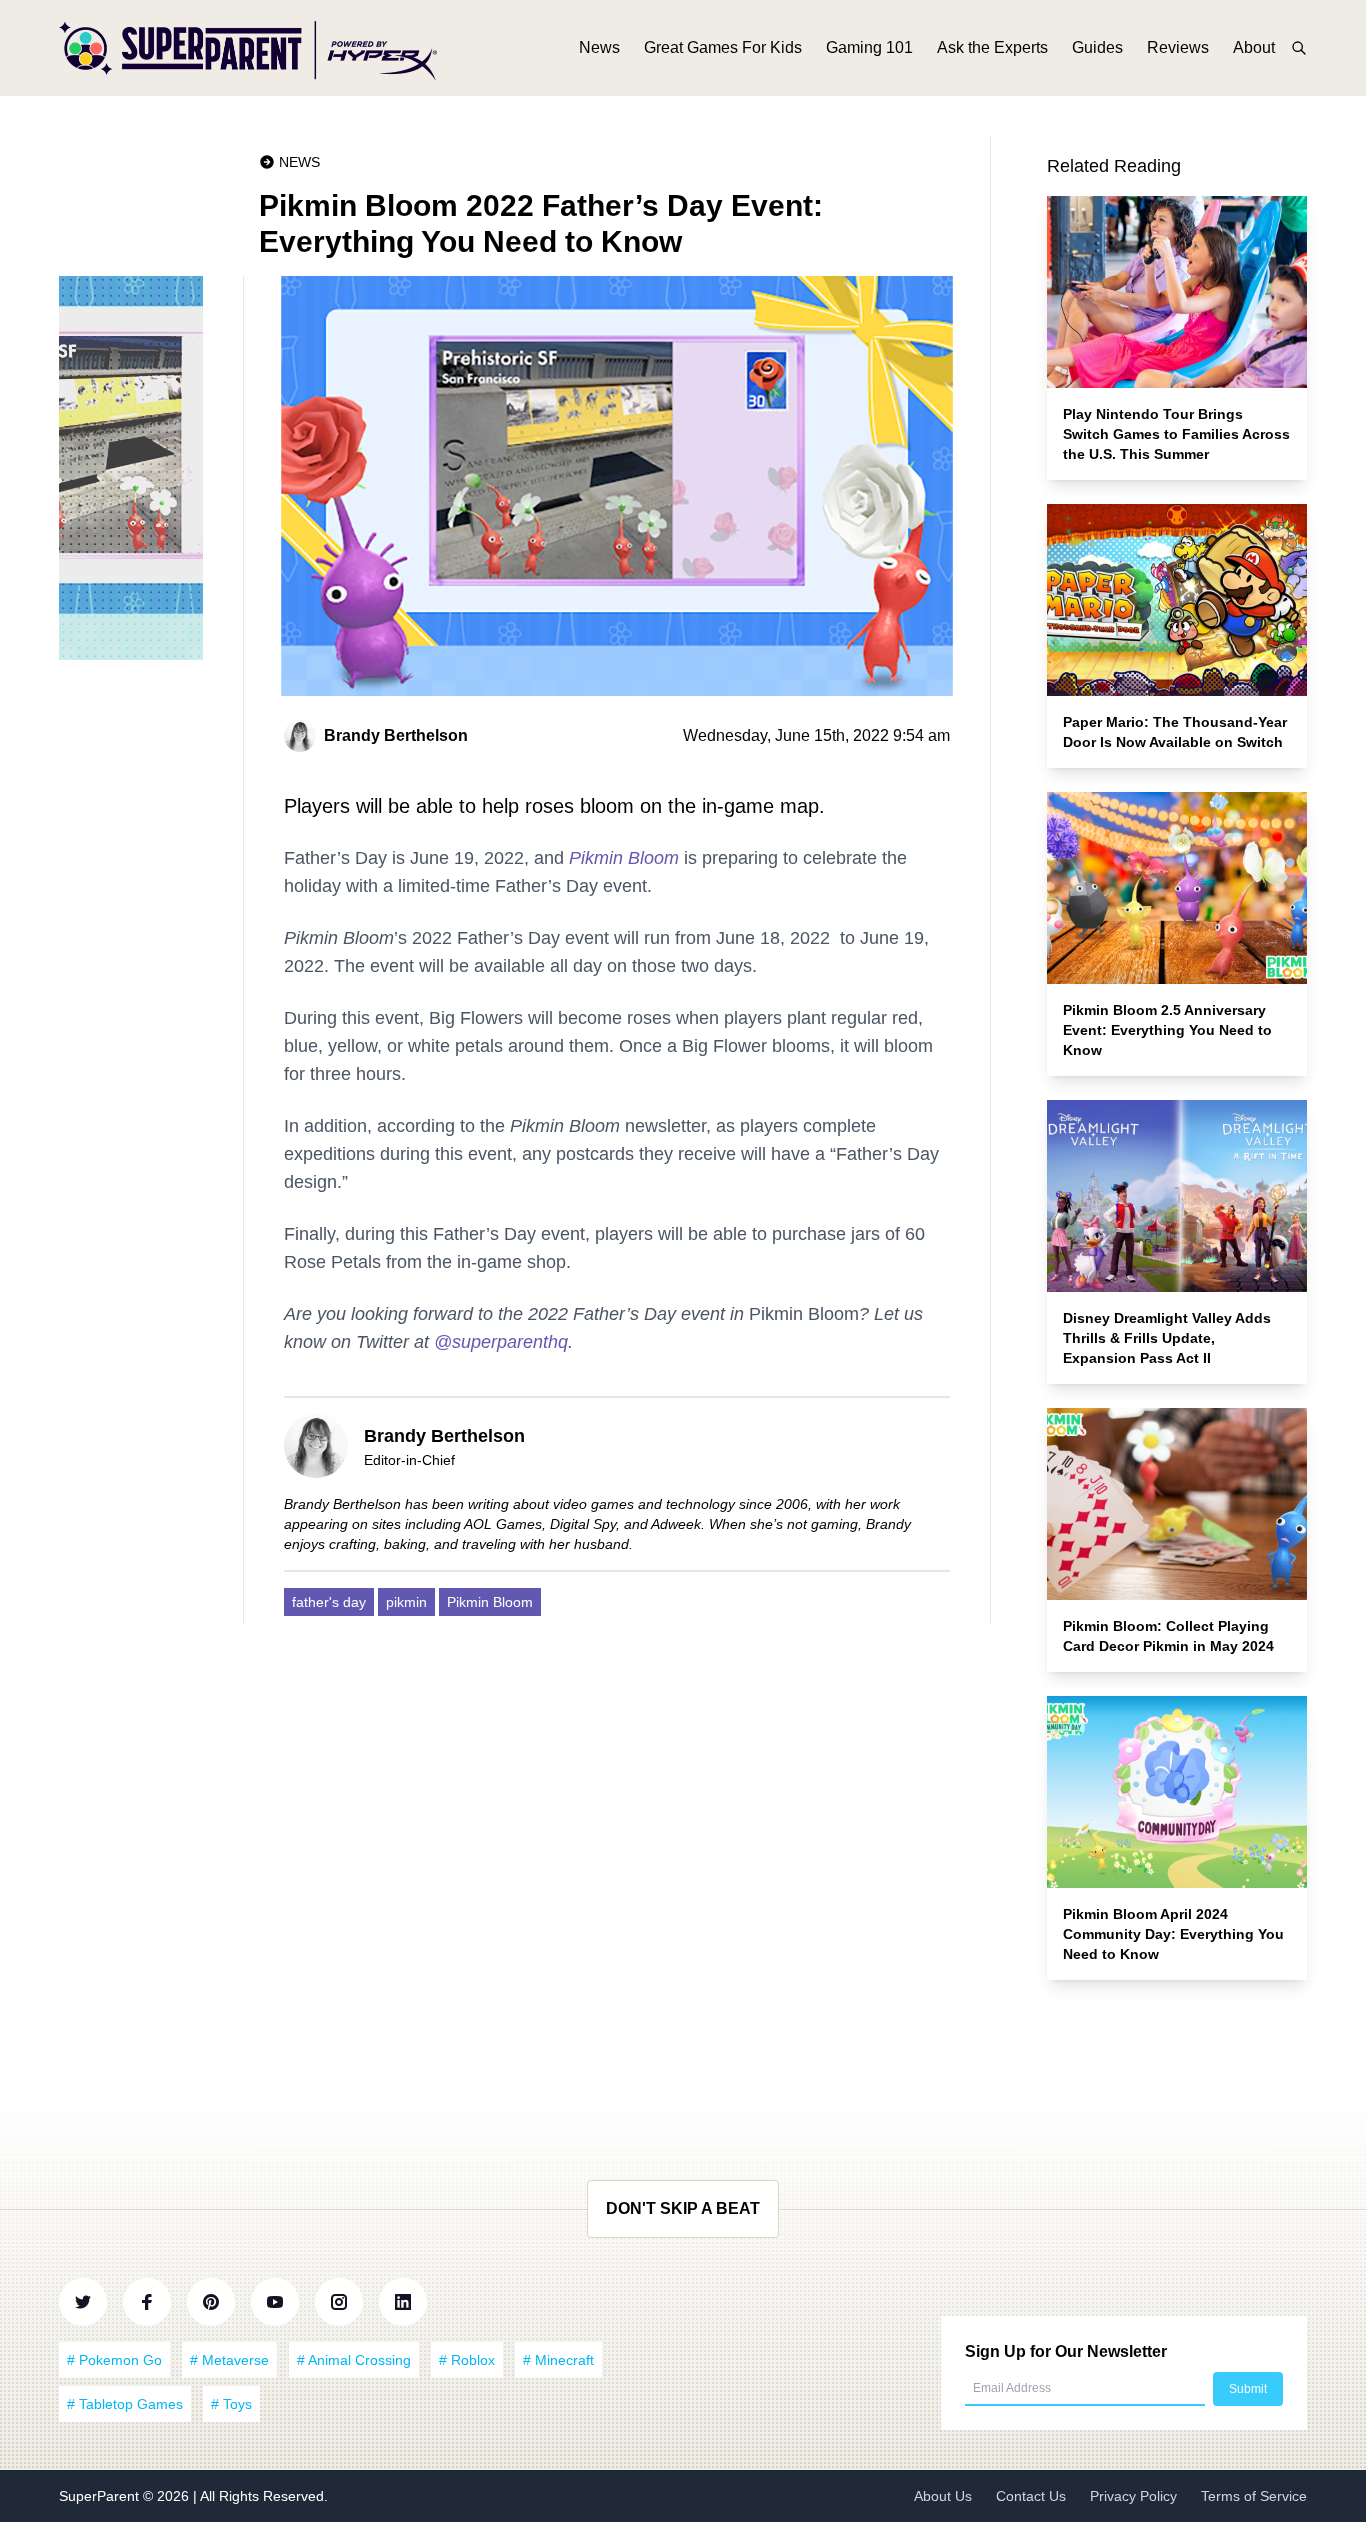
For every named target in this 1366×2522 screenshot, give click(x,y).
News (599, 47)
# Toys (231, 2404)
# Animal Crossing (354, 2360)
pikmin (406, 1602)
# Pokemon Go (114, 2360)
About (1254, 47)
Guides (1097, 47)
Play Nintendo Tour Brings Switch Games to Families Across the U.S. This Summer (1176, 434)
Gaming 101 (869, 47)
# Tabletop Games (125, 2404)
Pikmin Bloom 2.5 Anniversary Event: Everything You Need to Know (1167, 1030)
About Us (943, 2496)
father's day (329, 1602)
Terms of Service (1254, 2496)
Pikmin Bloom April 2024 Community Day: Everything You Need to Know (1173, 1934)
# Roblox (467, 2360)
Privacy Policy (1133, 2496)
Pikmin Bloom (624, 858)
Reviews (1178, 47)
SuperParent (101, 2496)
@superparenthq (501, 1342)
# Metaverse (229, 2360)
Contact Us (1031, 2496)
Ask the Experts (992, 47)
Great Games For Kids (723, 47)
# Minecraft (558, 2360)
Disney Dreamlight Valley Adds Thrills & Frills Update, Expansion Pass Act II (1167, 1338)
